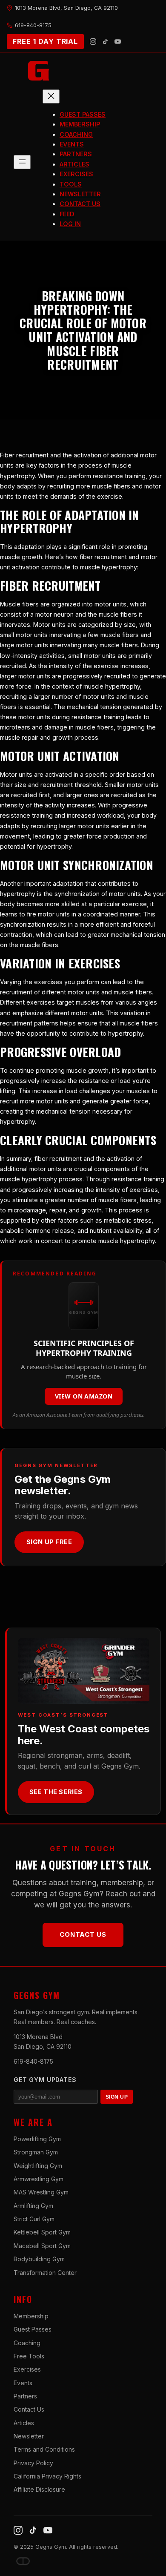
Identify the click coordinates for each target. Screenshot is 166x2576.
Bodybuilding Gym (39, 2259)
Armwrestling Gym (39, 2179)
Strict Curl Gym (34, 2219)
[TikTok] (105, 42)
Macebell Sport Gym (42, 2246)
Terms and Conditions (44, 2449)
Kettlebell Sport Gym (42, 2232)
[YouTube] (118, 42)
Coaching (27, 2343)
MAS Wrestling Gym (41, 2192)
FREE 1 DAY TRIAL (45, 41)
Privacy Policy (33, 2463)
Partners (25, 2396)
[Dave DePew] (23, 2561)
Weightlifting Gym (38, 2166)
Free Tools (29, 2356)
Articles (24, 2423)
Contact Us (83, 1934)
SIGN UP (117, 2097)
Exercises (27, 2369)
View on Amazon (84, 1396)
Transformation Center (45, 2273)
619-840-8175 (33, 2061)
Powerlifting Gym (37, 2139)
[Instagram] (93, 42)
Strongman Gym (36, 2152)
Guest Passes (33, 2329)
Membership (31, 2316)
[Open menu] (22, 162)
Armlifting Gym (33, 2206)
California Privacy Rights (47, 2476)
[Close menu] (51, 96)
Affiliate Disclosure (39, 2489)
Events (23, 2383)
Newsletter (29, 2436)
